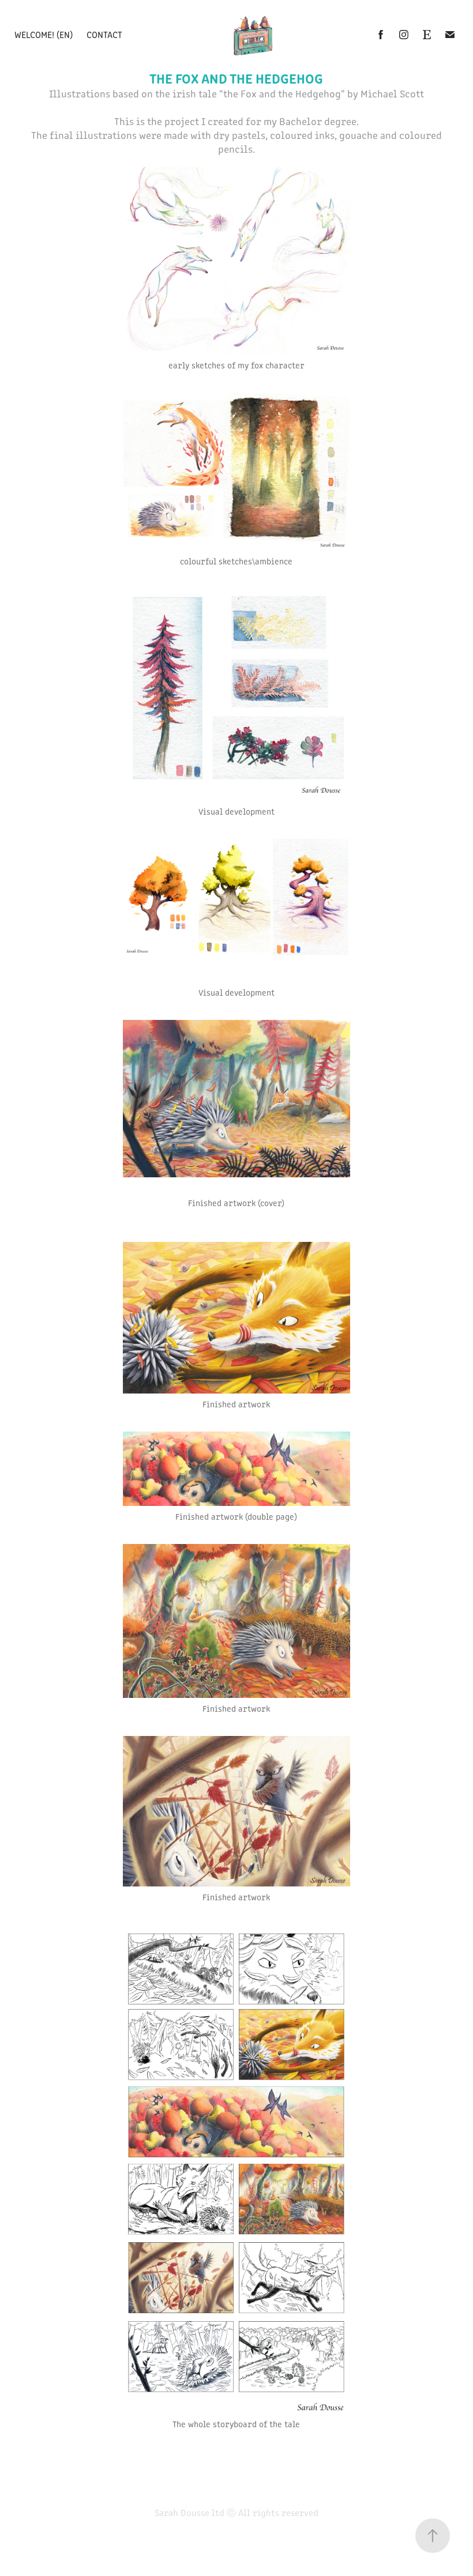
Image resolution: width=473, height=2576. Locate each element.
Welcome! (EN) (44, 34)
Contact (104, 34)
